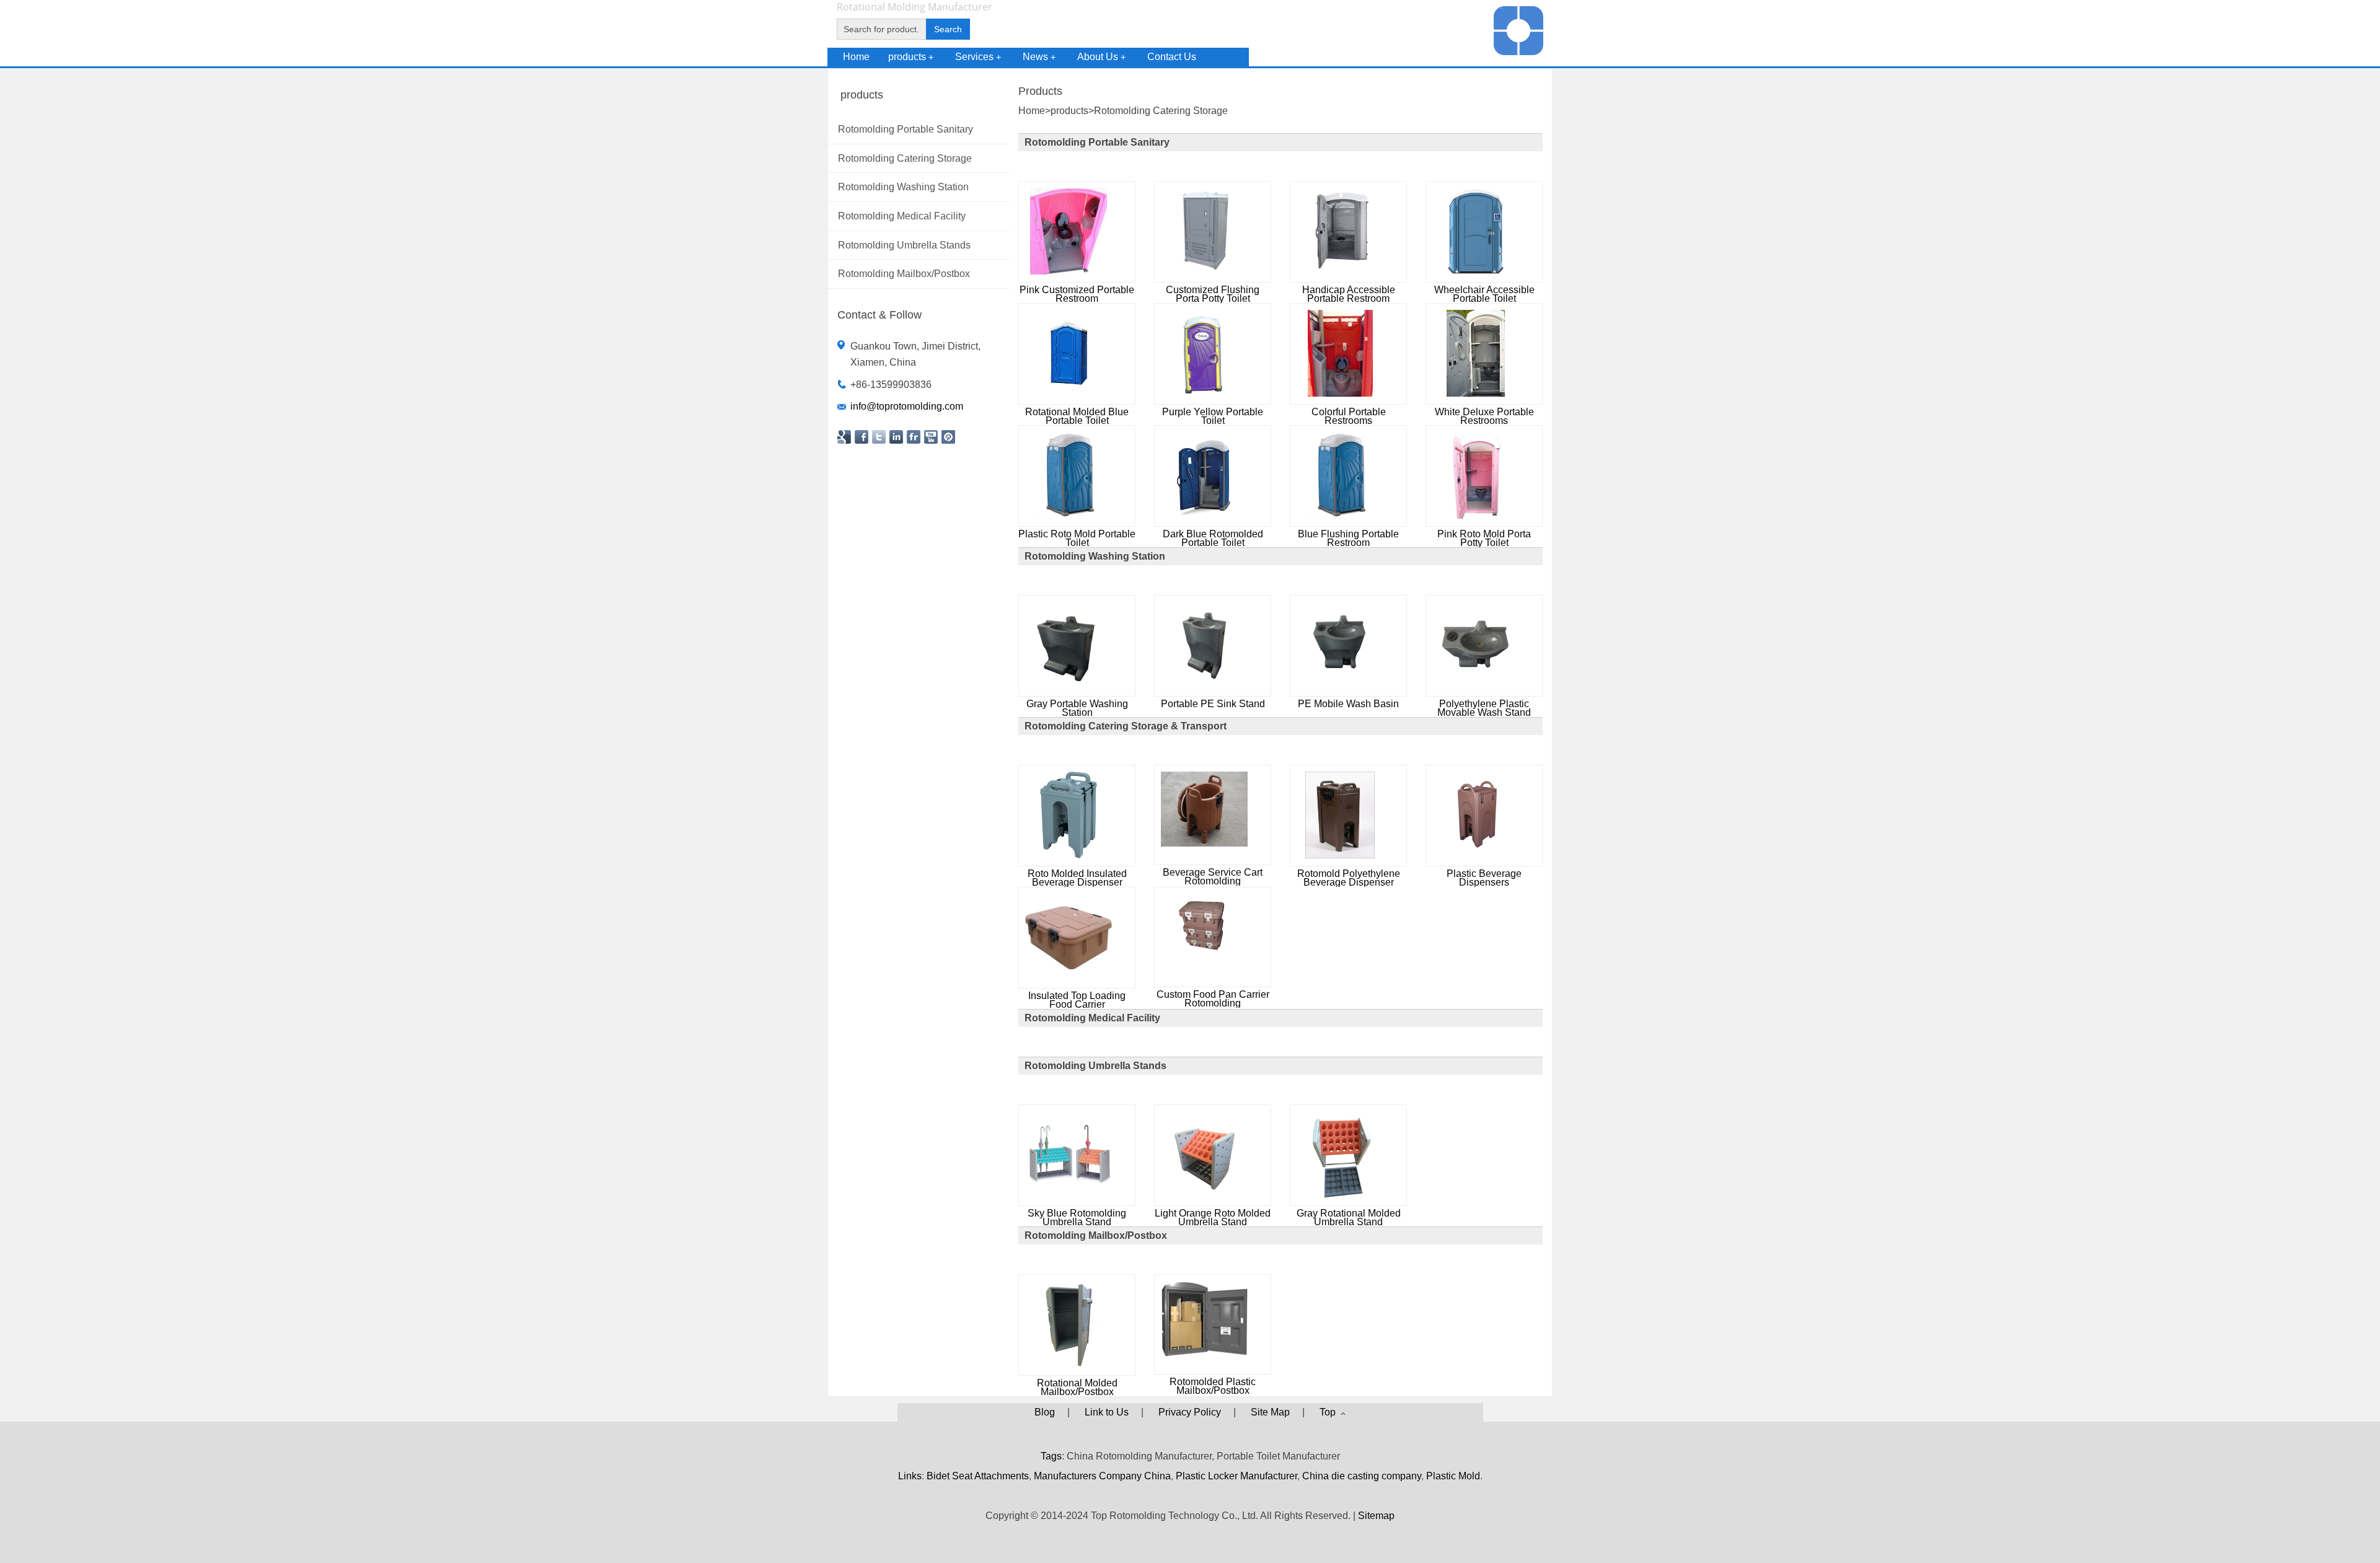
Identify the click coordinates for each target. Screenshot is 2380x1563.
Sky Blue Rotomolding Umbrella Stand (1077, 1217)
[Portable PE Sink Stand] (1204, 685)
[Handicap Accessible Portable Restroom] (1340, 271)
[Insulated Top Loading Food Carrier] (1069, 977)
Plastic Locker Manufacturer (1236, 1476)
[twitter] (879, 437)
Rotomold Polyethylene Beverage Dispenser (1349, 878)
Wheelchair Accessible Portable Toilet (1484, 294)
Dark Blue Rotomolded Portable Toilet (1213, 538)
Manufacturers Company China (1102, 1476)
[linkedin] (896, 437)
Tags (1051, 1456)
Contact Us (1172, 57)
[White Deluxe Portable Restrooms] (1475, 393)
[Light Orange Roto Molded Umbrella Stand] (1204, 1195)
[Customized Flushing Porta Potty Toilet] (1204, 271)
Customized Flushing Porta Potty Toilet (1213, 294)
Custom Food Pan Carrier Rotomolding (1213, 999)
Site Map (1270, 1412)
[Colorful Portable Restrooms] (1340, 393)
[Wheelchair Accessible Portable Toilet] (1476, 271)
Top (1330, 1412)
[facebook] (862, 437)
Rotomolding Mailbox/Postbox (1096, 1235)
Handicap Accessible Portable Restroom (1349, 294)
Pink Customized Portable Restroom (1077, 294)
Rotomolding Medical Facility (1092, 1018)
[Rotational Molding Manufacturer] (1518, 52)
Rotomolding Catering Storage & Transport (1126, 726)
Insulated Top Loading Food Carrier (1077, 1000)
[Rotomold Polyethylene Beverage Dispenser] (1340, 855)
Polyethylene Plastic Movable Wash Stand (1484, 708)
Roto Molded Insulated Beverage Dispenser (1077, 878)
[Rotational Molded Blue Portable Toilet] (1069, 393)
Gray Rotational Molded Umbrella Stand (1349, 1217)
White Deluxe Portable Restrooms (1484, 416)
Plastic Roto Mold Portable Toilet (1077, 538)
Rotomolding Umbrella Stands (1095, 1066)
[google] (844, 437)
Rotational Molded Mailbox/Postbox (1077, 1387)
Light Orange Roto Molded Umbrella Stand (1213, 1217)
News (1039, 57)
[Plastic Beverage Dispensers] (1476, 855)
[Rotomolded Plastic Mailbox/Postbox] (1204, 1353)
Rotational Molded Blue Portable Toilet (1077, 416)
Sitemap (1376, 1516)
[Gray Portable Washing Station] (1069, 685)
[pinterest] (948, 437)
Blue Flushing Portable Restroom (1348, 538)
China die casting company (1362, 1476)
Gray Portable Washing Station (1077, 708)
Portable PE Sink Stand (1213, 704)
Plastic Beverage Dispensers (1484, 878)
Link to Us (1107, 1412)
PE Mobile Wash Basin (1348, 704)
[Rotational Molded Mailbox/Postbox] (1069, 1364)
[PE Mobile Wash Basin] (1340, 685)
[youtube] (931, 437)
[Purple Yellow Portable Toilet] (1204, 393)
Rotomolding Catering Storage (1161, 111)
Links (910, 1476)
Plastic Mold (1453, 1476)
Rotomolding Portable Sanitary (1097, 142)
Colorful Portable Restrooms (1349, 416)
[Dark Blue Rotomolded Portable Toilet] (1205, 515)
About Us (1101, 57)
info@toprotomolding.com (907, 406)
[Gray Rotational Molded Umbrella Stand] (1340, 1195)
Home (856, 57)
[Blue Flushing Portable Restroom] (1340, 515)
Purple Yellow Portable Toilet (1213, 416)
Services (978, 57)
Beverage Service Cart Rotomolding (1213, 877)
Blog (1045, 1412)
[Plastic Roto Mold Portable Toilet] (1068, 515)
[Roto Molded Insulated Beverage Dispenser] (1069, 855)
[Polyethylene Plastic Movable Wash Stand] (1476, 685)
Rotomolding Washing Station (1095, 556)
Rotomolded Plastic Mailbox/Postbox (1213, 1386)
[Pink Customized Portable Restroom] (1069, 271)
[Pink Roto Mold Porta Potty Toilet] (1476, 515)
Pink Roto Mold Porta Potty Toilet (1484, 538)
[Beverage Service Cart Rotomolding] (1204, 843)
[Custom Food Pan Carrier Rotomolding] (1204, 953)
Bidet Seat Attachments (978, 1476)
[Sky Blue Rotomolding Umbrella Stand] (1069, 1195)
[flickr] (914, 437)
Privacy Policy (1190, 1412)
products (911, 57)
